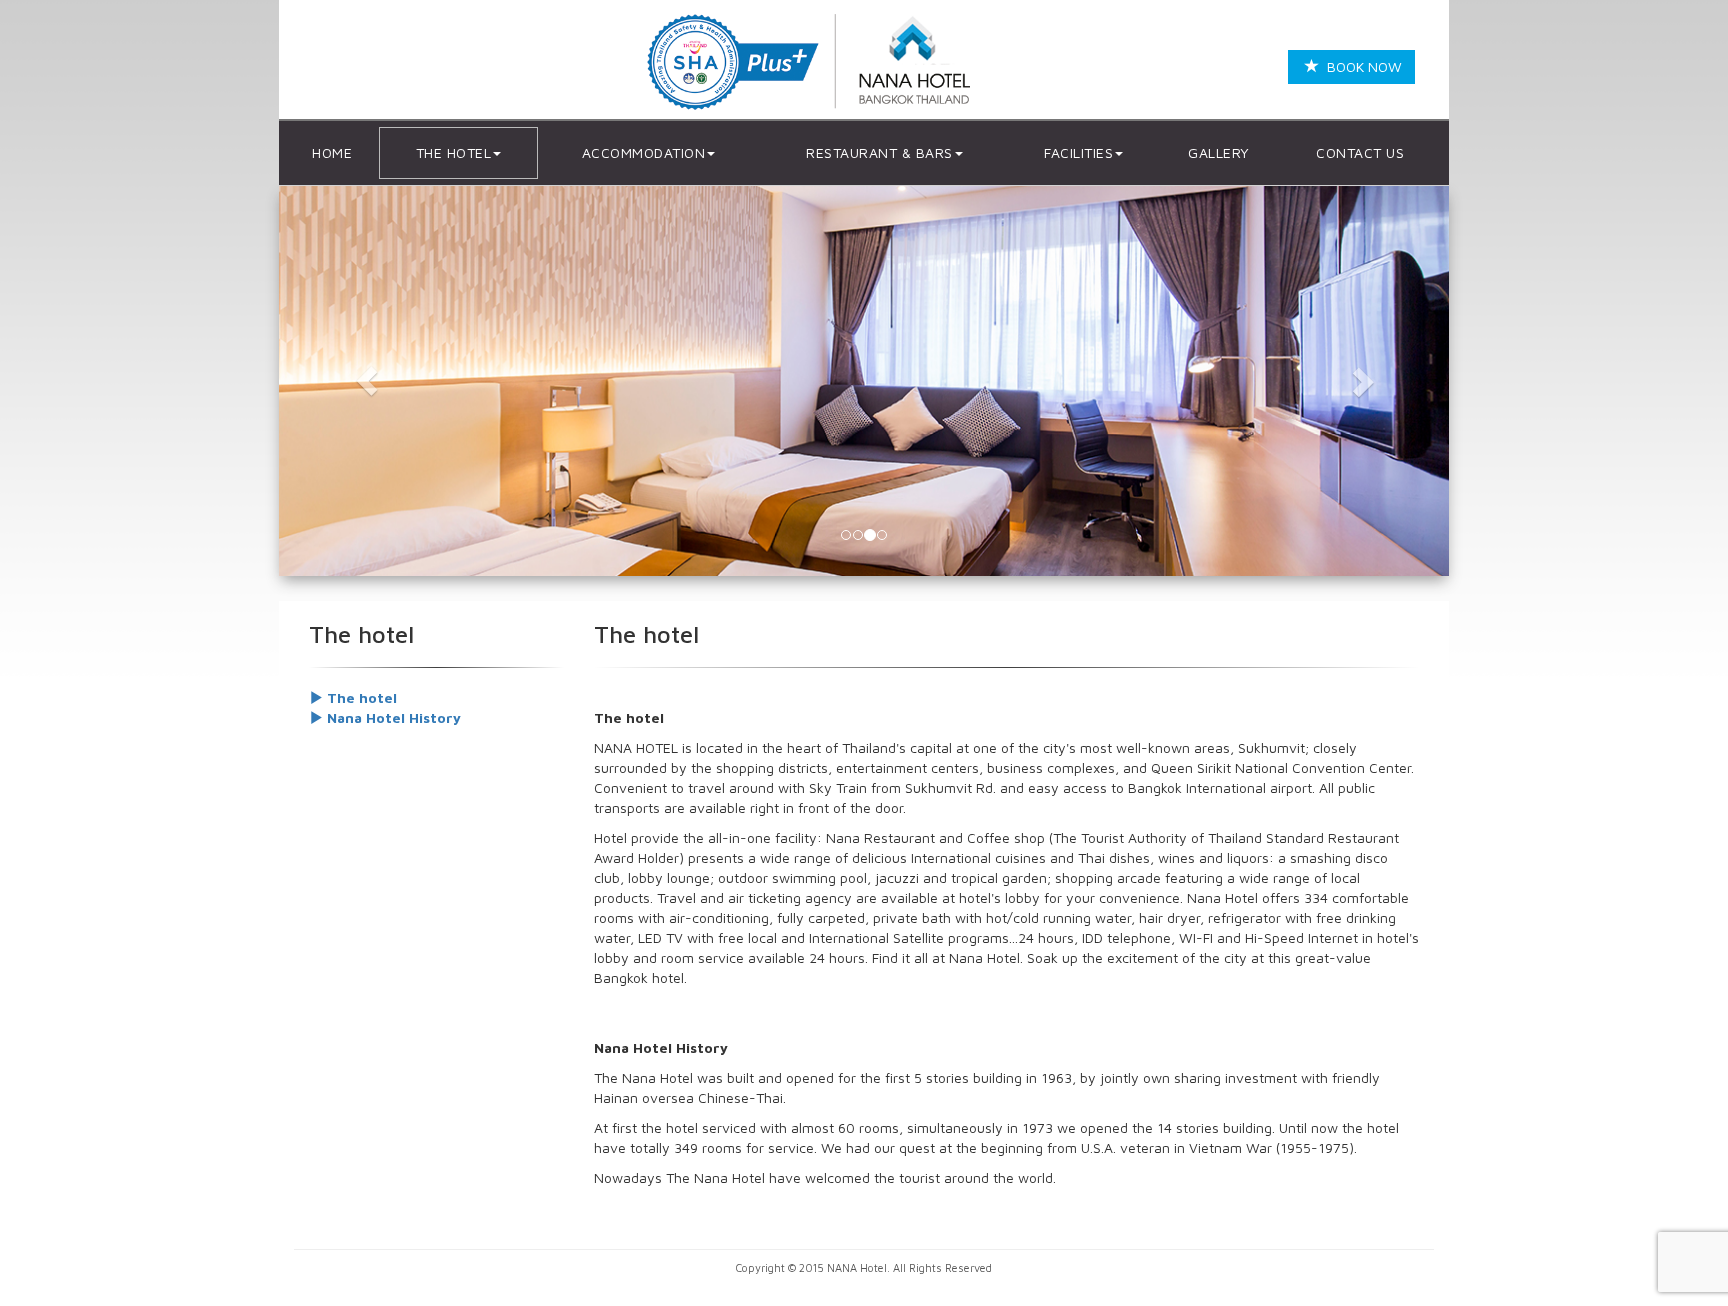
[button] (367, 381)
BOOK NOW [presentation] (1360, 66)
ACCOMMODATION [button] (644, 152)
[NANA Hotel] (815, 63)
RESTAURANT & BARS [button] (879, 152)
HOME (332, 152)
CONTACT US (1360, 152)
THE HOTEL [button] (454, 152)
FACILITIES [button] (1078, 152)
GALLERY (1219, 152)
